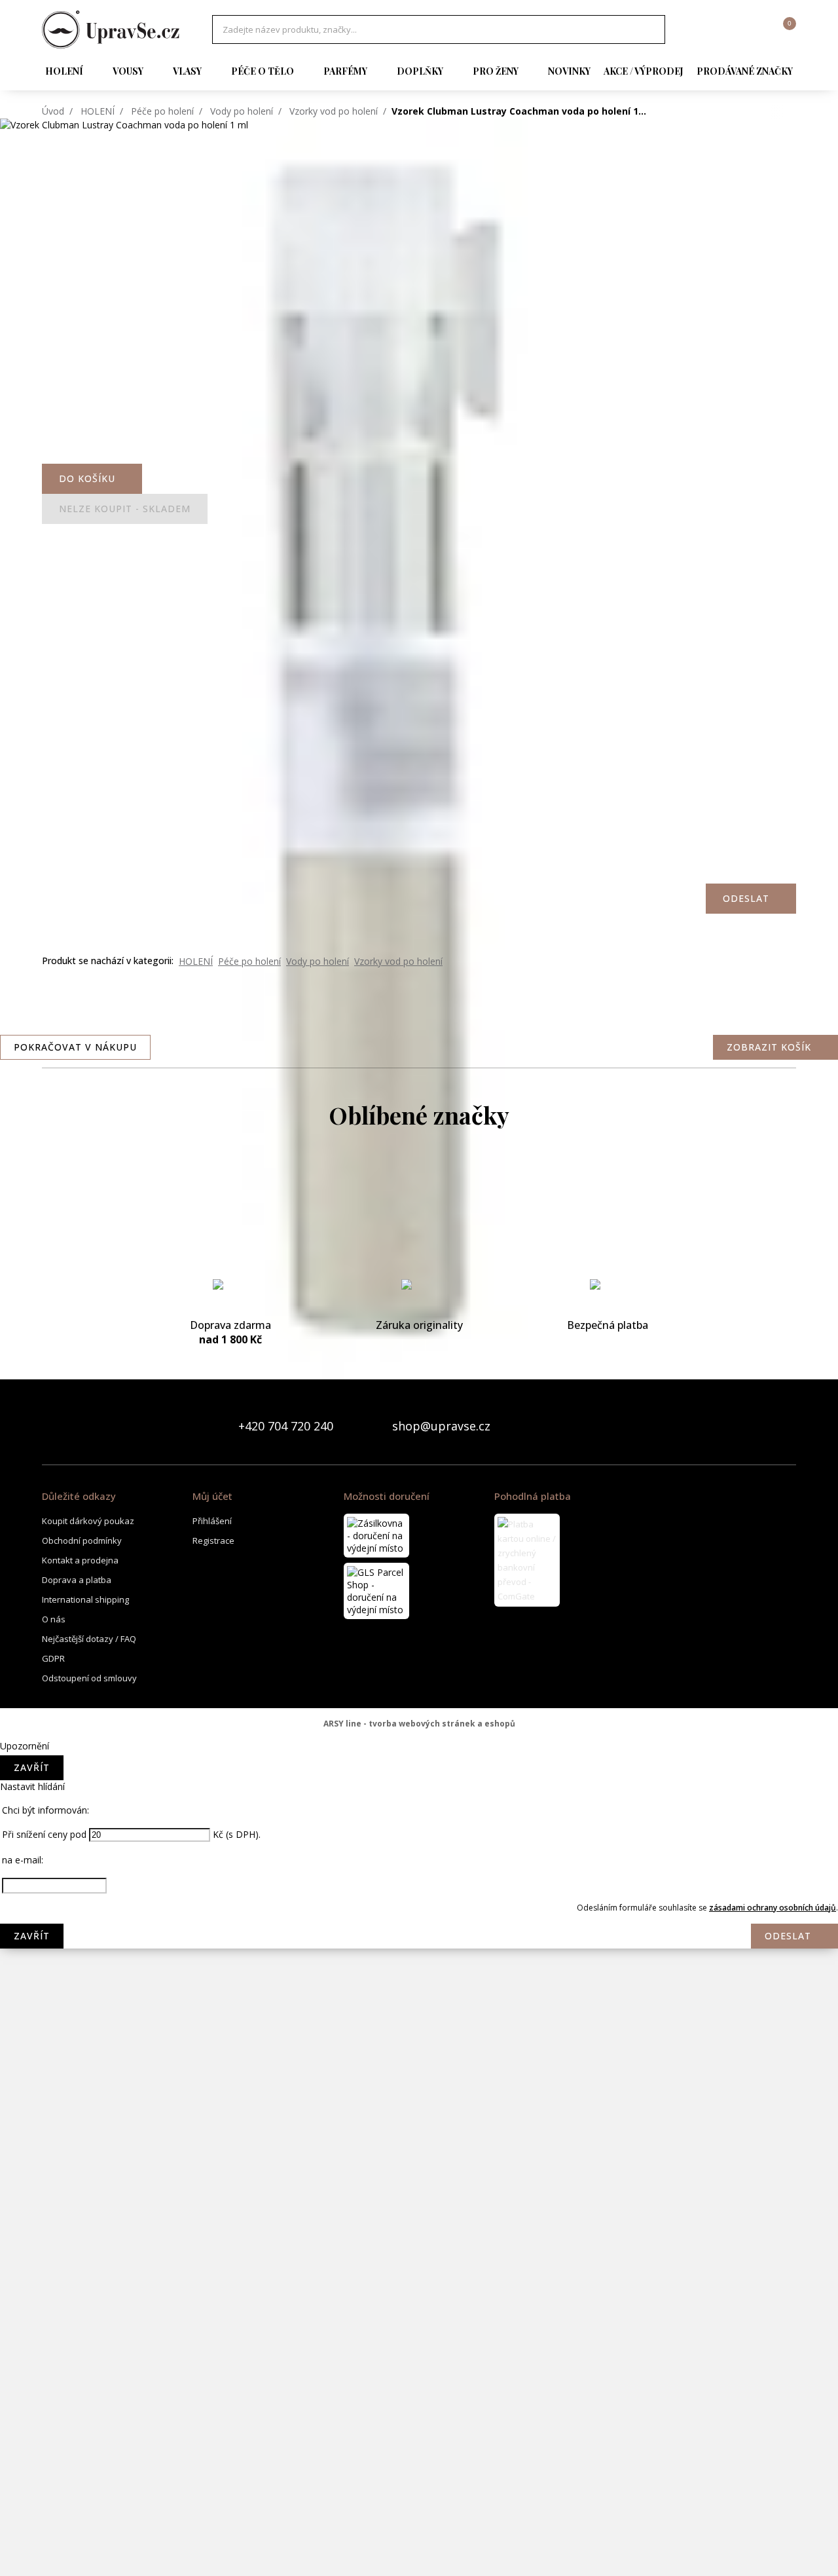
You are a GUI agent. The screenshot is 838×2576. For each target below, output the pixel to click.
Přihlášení (212, 1521)
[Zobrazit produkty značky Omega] (419, 2131)
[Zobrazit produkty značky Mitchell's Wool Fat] (419, 1869)
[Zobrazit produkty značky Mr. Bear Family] (419, 1973)
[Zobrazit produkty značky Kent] (419, 1711)
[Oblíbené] (714, 29)
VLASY (187, 71)
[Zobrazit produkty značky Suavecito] (419, 2445)
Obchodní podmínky (82, 1540)
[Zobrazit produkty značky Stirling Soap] (419, 2393)
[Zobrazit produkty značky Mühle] (419, 2078)
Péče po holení (162, 111)
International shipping (85, 1599)
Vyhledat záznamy (651, 29)
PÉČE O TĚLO (263, 71)
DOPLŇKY (420, 71)
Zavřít (32, 1767)
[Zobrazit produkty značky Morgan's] (419, 1921)
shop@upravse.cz (441, 1426)
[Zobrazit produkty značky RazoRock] (419, 2235)
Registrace (213, 1540)
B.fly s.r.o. (111, 29)
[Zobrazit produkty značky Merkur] (419, 1816)
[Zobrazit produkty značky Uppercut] (419, 2550)
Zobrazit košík (769, 1047)
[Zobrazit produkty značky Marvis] (419, 1764)
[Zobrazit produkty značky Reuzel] (419, 2288)
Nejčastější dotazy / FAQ (89, 1639)
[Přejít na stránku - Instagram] (786, 1426)
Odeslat (788, 1936)
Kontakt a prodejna (80, 1560)
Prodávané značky (745, 71)
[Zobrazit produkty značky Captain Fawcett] (419, 1240)
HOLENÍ (64, 71)
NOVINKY (569, 71)
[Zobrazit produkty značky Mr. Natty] (419, 2026)
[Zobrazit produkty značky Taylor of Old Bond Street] (419, 2497)
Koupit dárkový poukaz (88, 1521)
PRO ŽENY (496, 71)
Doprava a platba (77, 1580)
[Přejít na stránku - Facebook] (763, 1426)
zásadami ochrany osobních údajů (773, 1908)
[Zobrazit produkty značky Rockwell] (419, 2340)
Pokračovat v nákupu (75, 1047)
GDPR (53, 1658)
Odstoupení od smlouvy (89, 1678)
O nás (54, 1619)
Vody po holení (242, 111)
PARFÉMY (345, 71)
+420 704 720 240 (286, 1426)
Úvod (53, 111)
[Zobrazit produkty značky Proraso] (419, 2183)
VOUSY (128, 71)
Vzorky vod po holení (334, 111)
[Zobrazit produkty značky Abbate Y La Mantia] (419, 1187)
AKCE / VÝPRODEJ (644, 71)
